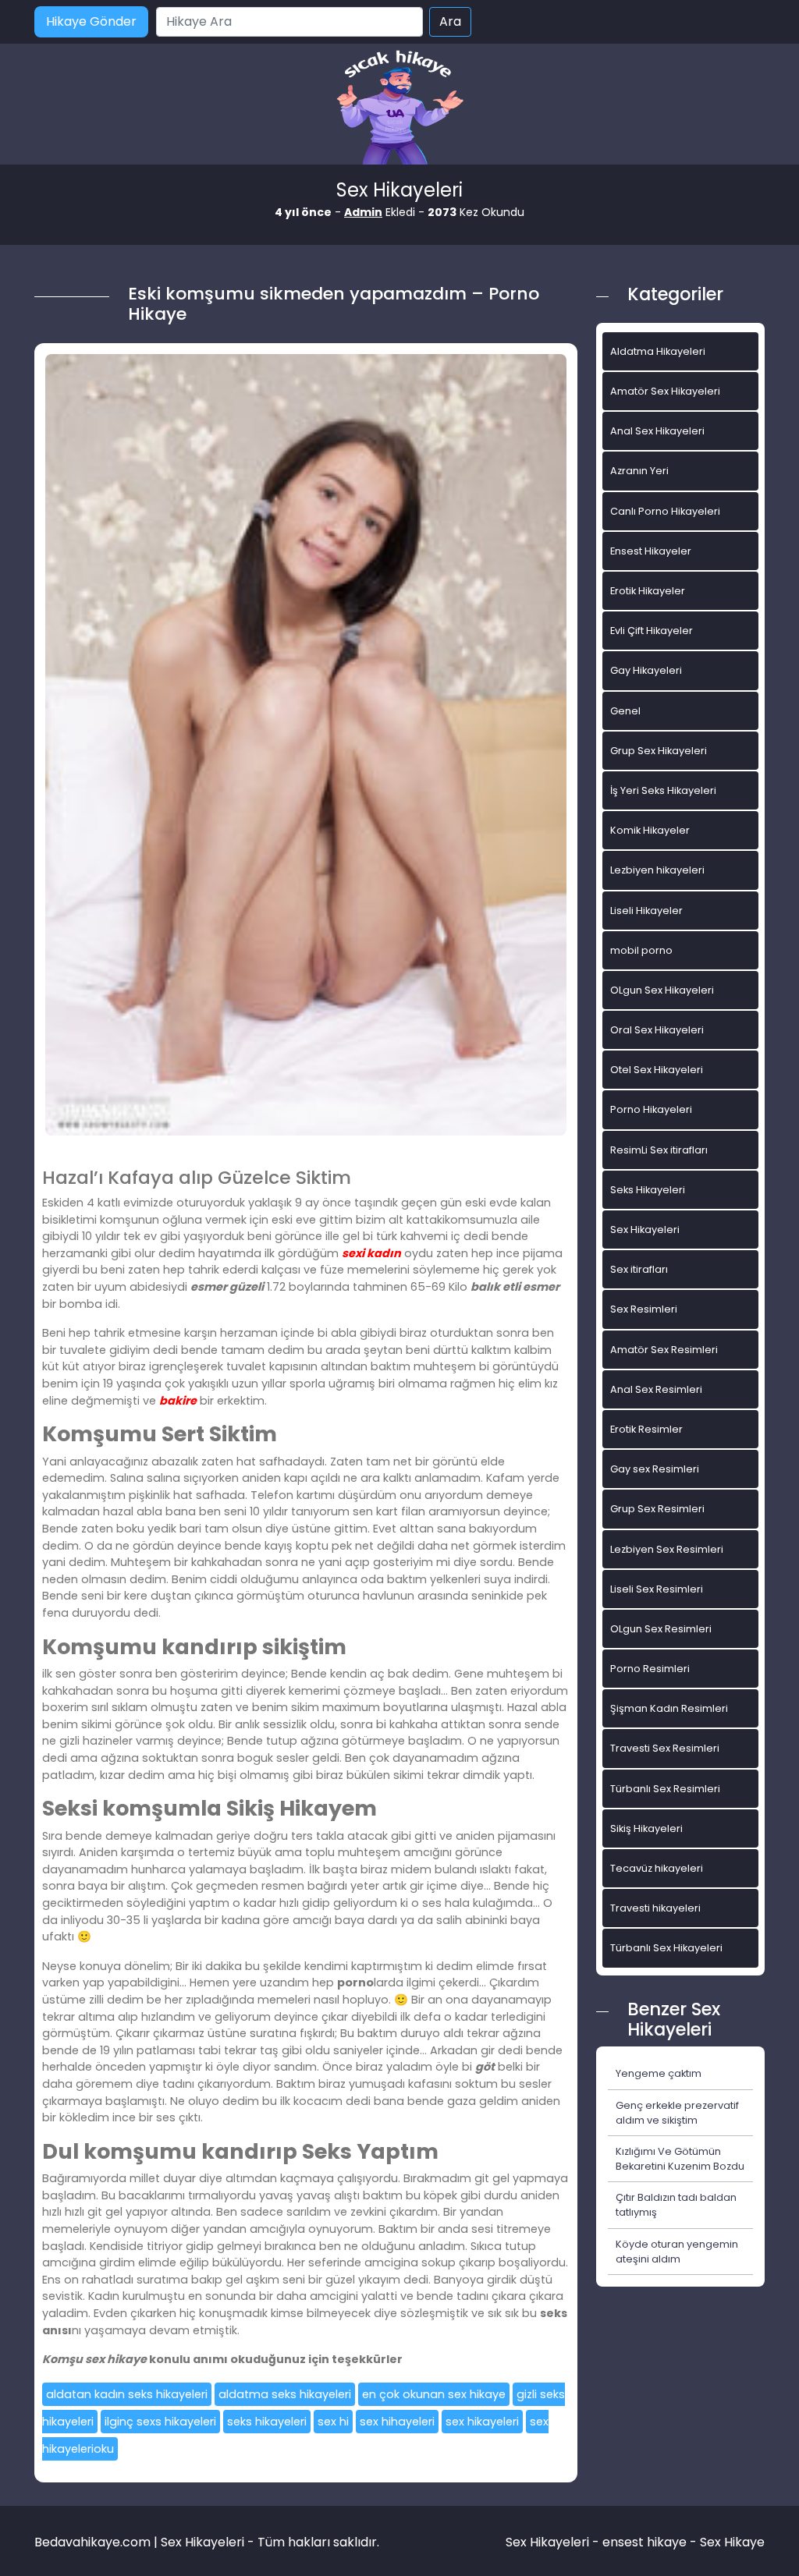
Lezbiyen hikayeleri (657, 870)
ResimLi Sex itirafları (659, 1150)
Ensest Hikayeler (651, 551)
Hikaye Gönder (91, 21)
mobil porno (641, 950)
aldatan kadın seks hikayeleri (127, 2394)
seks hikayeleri (267, 2422)
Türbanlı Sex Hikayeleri (666, 1948)
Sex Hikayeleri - (554, 2542)
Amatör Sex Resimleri (664, 1350)
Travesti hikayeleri (655, 1908)
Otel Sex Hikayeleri (657, 1070)
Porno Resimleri (650, 1669)
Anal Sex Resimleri (656, 1389)
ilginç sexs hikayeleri (160, 2422)
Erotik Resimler (646, 1429)
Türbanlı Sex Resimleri (665, 1789)
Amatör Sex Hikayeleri (665, 391)
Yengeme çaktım (659, 2073)
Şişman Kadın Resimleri (669, 1708)
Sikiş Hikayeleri (646, 1828)
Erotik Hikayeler (648, 591)
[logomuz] (399, 109)
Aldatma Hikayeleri (658, 351)
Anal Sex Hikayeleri (657, 431)
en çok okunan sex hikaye (434, 2394)
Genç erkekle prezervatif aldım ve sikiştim (677, 2113)
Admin (363, 212)
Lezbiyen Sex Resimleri (667, 1549)
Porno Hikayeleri (651, 1109)
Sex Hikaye (732, 2542)
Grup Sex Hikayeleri (659, 751)
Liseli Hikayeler (646, 911)
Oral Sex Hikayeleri (657, 1030)
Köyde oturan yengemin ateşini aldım (677, 2252)
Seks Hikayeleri (648, 1190)
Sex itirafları (639, 1269)
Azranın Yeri (639, 471)
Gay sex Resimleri (655, 1469)
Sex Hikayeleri (645, 1230)
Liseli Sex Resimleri (657, 1589)
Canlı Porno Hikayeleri (665, 511)
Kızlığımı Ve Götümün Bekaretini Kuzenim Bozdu (680, 2159)
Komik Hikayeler (650, 830)
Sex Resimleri (644, 1309)
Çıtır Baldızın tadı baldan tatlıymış (676, 2205)
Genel (625, 711)
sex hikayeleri (482, 2422)
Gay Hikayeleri (646, 670)
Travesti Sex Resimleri (665, 1748)
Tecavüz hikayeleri (657, 1868)
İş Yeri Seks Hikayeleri (663, 790)
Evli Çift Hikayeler (652, 631)
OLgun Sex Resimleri (661, 1629)
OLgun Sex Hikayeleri (662, 990)
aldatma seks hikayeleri (285, 2394)
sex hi (333, 2422)
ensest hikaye (645, 2542)
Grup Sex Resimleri (657, 1509)
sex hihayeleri (397, 2422)
